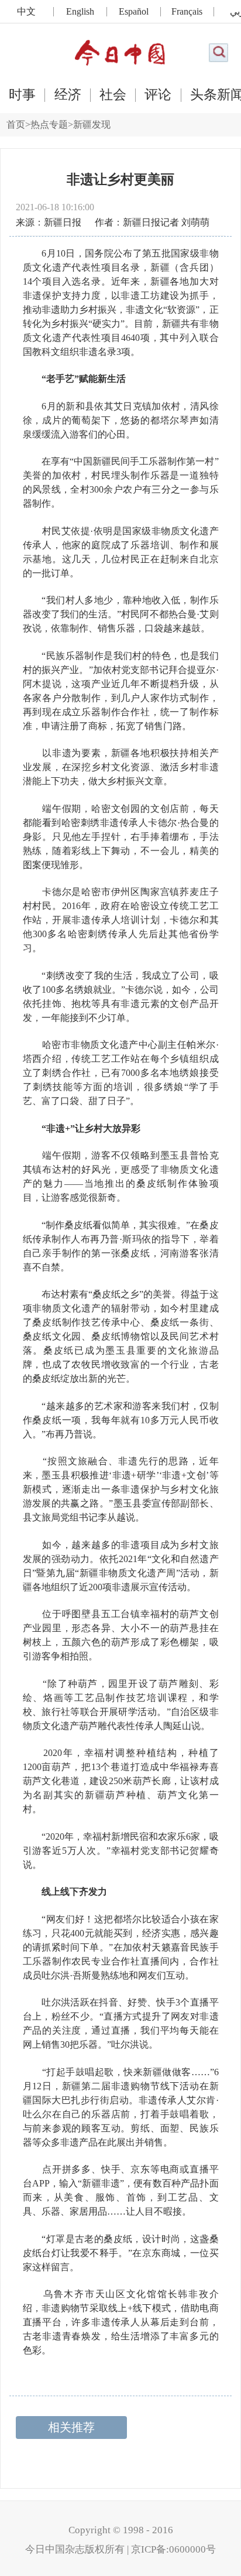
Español (134, 12)
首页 (16, 124)
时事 (22, 95)
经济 (68, 95)
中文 (26, 12)
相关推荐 (71, 2427)
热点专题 (49, 124)
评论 (158, 95)
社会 (113, 95)
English (80, 12)
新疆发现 (92, 124)
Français (187, 12)
